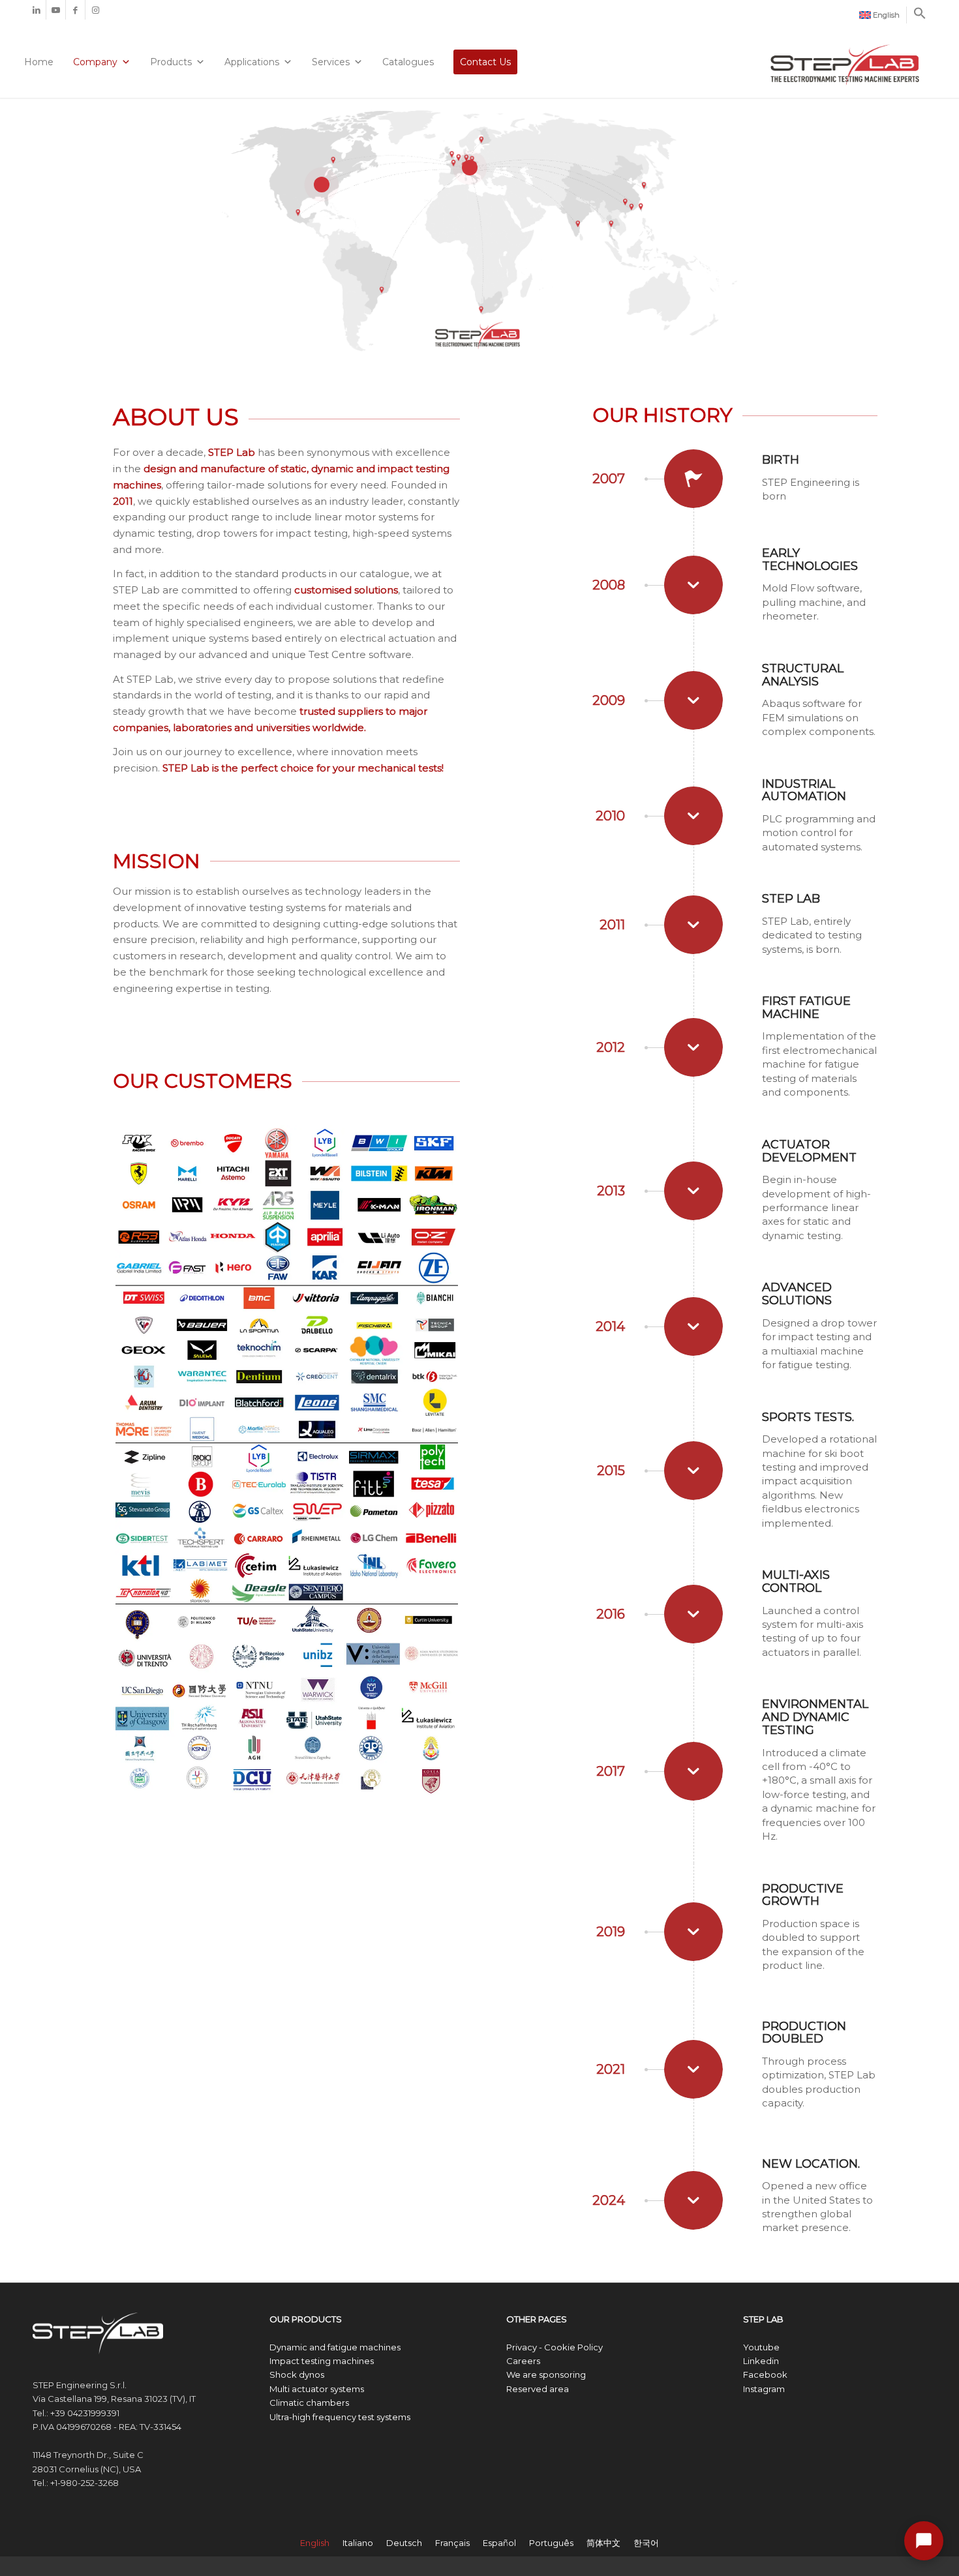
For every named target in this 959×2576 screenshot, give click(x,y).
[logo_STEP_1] (845, 57)
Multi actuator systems (317, 2389)
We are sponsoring (546, 2374)
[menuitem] (880, 15)
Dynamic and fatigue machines (335, 2347)
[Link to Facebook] (75, 10)
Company (95, 62)
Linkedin (761, 2361)
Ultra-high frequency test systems (340, 2417)
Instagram (764, 2389)
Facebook (765, 2374)
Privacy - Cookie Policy (555, 2347)
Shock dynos (297, 2374)
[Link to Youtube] (56, 10)
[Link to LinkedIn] (36, 10)
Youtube (761, 2347)
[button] (920, 17)
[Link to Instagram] (95, 10)
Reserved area (538, 2389)
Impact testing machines (322, 2361)
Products (171, 62)
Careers (523, 2361)
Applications (252, 62)
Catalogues (408, 62)
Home (39, 62)
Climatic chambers (309, 2403)
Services (331, 62)
